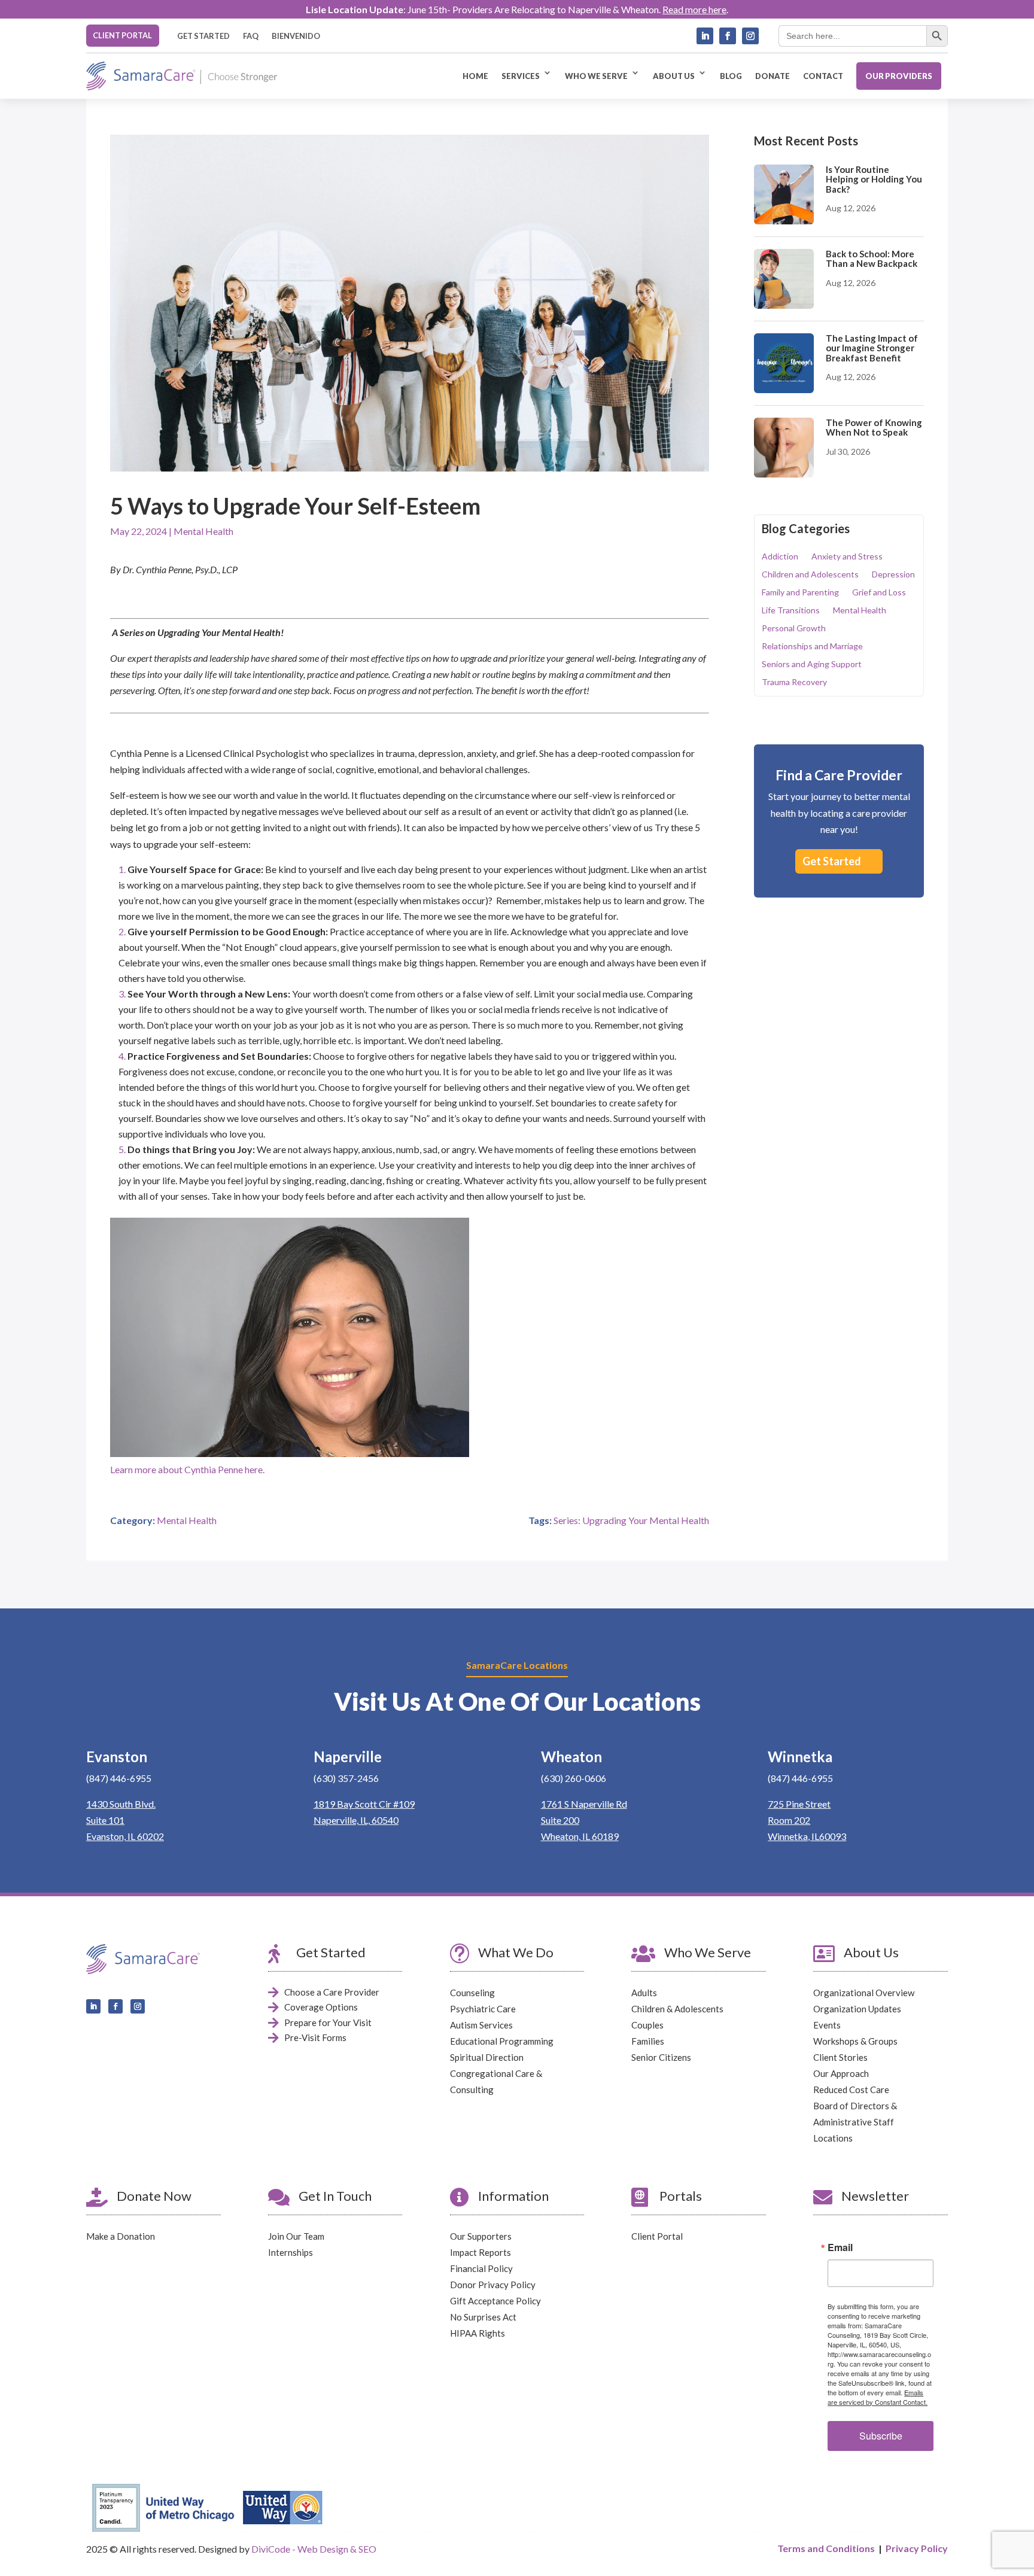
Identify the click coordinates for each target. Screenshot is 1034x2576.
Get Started (832, 861)
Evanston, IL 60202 (125, 1836)
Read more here (694, 9)
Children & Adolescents (677, 2009)
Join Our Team (296, 2236)
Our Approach (841, 2073)
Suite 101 (105, 1820)
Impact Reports (480, 2252)
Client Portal (657, 2236)
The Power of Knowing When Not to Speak (874, 428)
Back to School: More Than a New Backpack (872, 259)
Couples (647, 2025)
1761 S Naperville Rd (584, 1804)
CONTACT (823, 76)
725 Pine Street (799, 1804)
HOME (475, 76)
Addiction (780, 557)
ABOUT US (674, 76)
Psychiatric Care (483, 2009)
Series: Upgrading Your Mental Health (631, 1520)
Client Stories (840, 2057)
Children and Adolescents (810, 575)
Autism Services (481, 2025)
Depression (893, 575)
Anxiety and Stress (847, 557)
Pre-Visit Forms (315, 2037)
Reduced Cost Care (851, 2090)
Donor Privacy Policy (493, 2285)
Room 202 (789, 1820)
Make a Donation (121, 2236)
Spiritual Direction (487, 2057)
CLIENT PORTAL (122, 35)
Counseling (472, 1993)
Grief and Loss (879, 593)
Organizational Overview (864, 1993)
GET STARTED (203, 36)
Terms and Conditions (826, 2548)
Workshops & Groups (855, 2041)
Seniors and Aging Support (812, 664)
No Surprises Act (483, 2317)
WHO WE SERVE (596, 76)
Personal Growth (794, 629)
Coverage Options (321, 2007)
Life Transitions (791, 611)
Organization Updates (857, 2009)
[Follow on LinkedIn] (705, 36)
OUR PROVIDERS (899, 76)
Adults (644, 1993)
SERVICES (521, 76)
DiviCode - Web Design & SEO (314, 2549)
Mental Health (203, 531)
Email (840, 2247)
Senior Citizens (661, 2057)
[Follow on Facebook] (728, 36)
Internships (291, 2252)
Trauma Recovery (794, 682)
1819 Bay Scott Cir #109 (364, 1804)
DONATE (773, 76)
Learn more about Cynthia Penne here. (187, 1469)
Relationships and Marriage (812, 647)
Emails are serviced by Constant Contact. (878, 2397)
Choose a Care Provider (332, 1992)
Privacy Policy (917, 2548)
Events (827, 2025)
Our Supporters (481, 2236)
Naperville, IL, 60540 (356, 1820)
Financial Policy (481, 2268)
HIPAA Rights (478, 2333)
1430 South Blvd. (121, 1804)
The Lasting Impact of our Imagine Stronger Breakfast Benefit (872, 348)
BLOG (731, 76)
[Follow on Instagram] (750, 36)
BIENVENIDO (296, 36)
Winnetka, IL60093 (807, 1836)
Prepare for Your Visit (328, 2023)
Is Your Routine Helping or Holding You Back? (874, 179)
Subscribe (881, 2436)
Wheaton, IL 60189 (580, 1836)
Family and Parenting (800, 593)
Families (648, 2041)
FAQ (251, 36)
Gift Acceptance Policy (495, 2301)
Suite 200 (560, 1820)
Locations (833, 2138)
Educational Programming (502, 2041)
